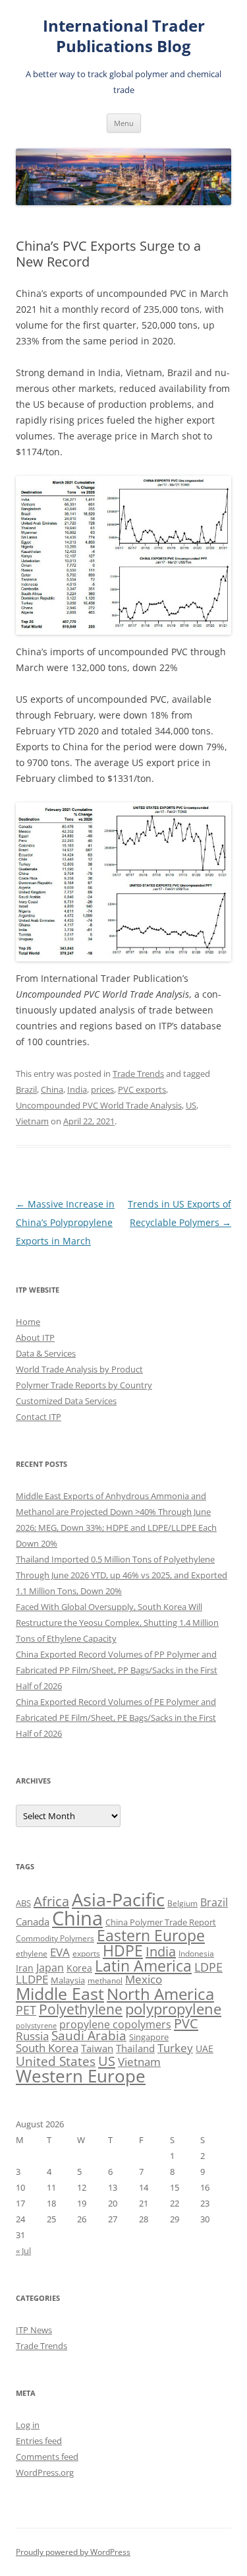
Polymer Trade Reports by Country (84, 1385)
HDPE (123, 1950)
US (191, 1105)
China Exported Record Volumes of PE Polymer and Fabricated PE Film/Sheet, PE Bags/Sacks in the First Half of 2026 (116, 1718)
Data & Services (46, 1353)
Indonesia (196, 1953)
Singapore (149, 2037)
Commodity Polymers (55, 1938)
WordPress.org (45, 2472)
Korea (79, 1968)
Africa (51, 1901)
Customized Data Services (66, 1401)
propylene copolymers (115, 2024)
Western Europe (81, 2076)
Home (28, 1322)
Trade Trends (138, 1074)
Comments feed (47, 2457)
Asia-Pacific (118, 1899)
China (52, 1089)
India (77, 1089)
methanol (105, 1980)
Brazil (26, 1089)
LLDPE (32, 1979)
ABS (23, 1903)
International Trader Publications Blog (124, 36)
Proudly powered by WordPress (73, 2552)
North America (160, 1994)
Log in (28, 2425)
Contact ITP (39, 1417)
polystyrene (36, 2026)
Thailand (135, 2048)
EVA (60, 1952)
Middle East (60, 1993)
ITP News (34, 2330)
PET (26, 2010)
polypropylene (173, 2009)
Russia (32, 2036)
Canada (33, 1921)
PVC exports (142, 1089)
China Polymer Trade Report (161, 1922)
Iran (25, 1968)
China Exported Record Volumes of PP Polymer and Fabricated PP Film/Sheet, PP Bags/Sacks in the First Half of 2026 (117, 1670)
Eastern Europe (151, 1935)
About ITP (35, 1337)
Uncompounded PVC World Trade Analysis (99, 1105)
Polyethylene (81, 2009)
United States (56, 2061)
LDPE (208, 1967)
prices (102, 1089)
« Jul (23, 2251)
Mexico (144, 1979)
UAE (205, 2048)
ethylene (32, 1953)
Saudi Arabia (89, 2035)
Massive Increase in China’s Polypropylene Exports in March (65, 1222)
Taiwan (97, 2048)
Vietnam (32, 1121)
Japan (50, 1968)
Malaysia (68, 1980)
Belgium (182, 1903)
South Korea (47, 2048)
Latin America (143, 1966)
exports (86, 1953)
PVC (186, 2023)
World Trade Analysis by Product (79, 1369)
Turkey (175, 2047)
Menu (124, 123)
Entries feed (39, 2441)
